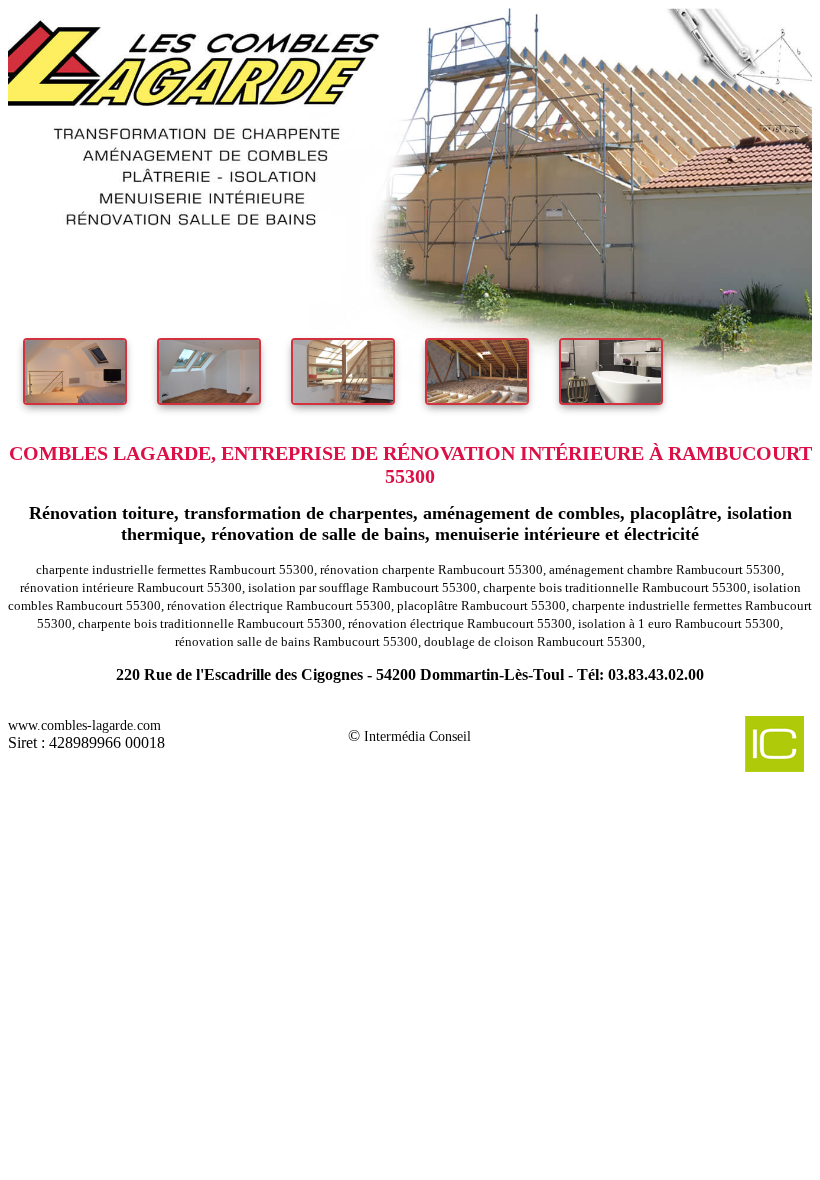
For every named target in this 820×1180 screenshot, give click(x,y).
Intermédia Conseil (417, 736)
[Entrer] (410, 211)
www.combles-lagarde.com (84, 725)
